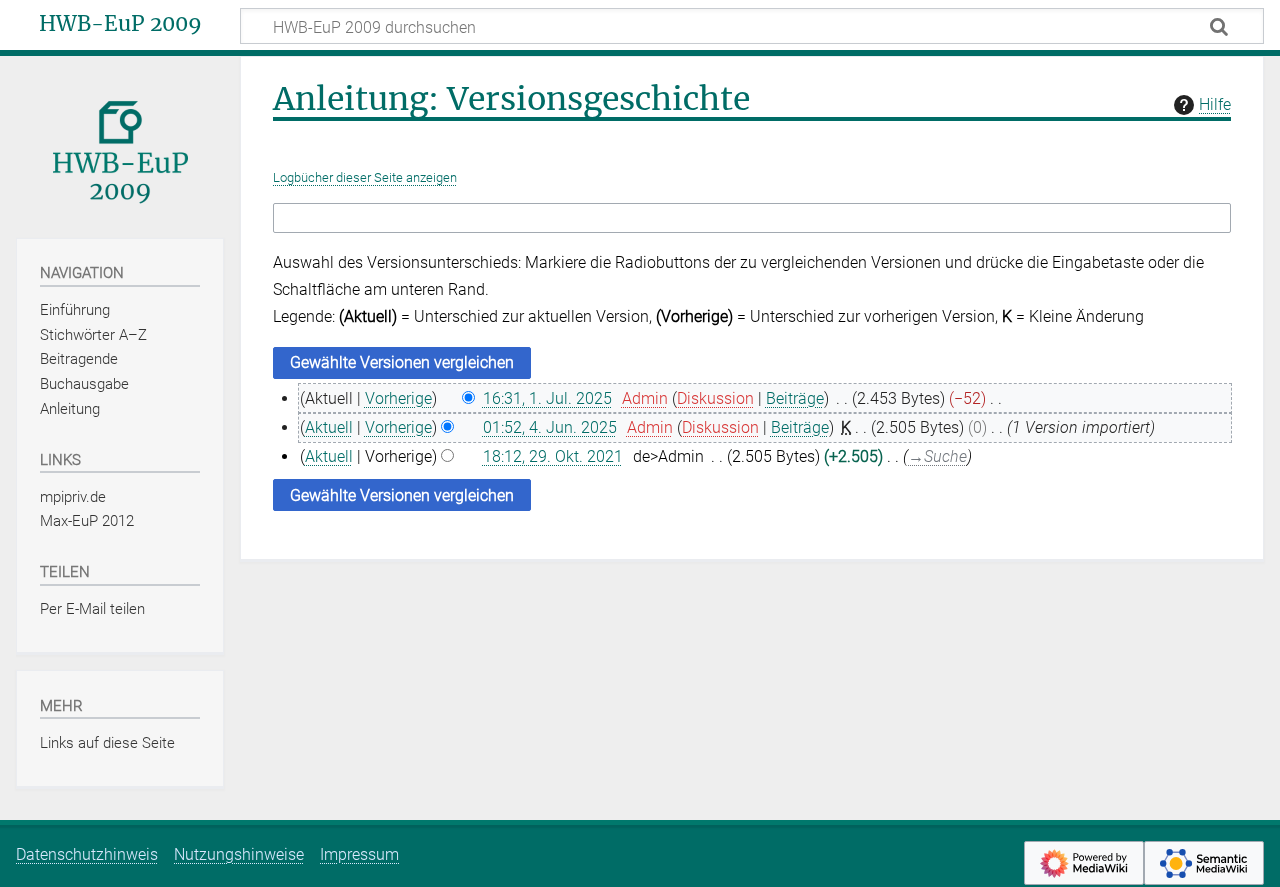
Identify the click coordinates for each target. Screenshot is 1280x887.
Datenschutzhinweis (87, 854)
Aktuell (329, 427)
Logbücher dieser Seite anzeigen (365, 177)
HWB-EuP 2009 (120, 24)
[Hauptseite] (120, 145)
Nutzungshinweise (239, 854)
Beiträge (795, 398)
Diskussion (715, 398)
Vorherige (398, 398)
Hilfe (1215, 104)
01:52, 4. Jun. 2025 (550, 427)
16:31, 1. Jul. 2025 (547, 398)
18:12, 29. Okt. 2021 (553, 456)
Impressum (359, 854)
